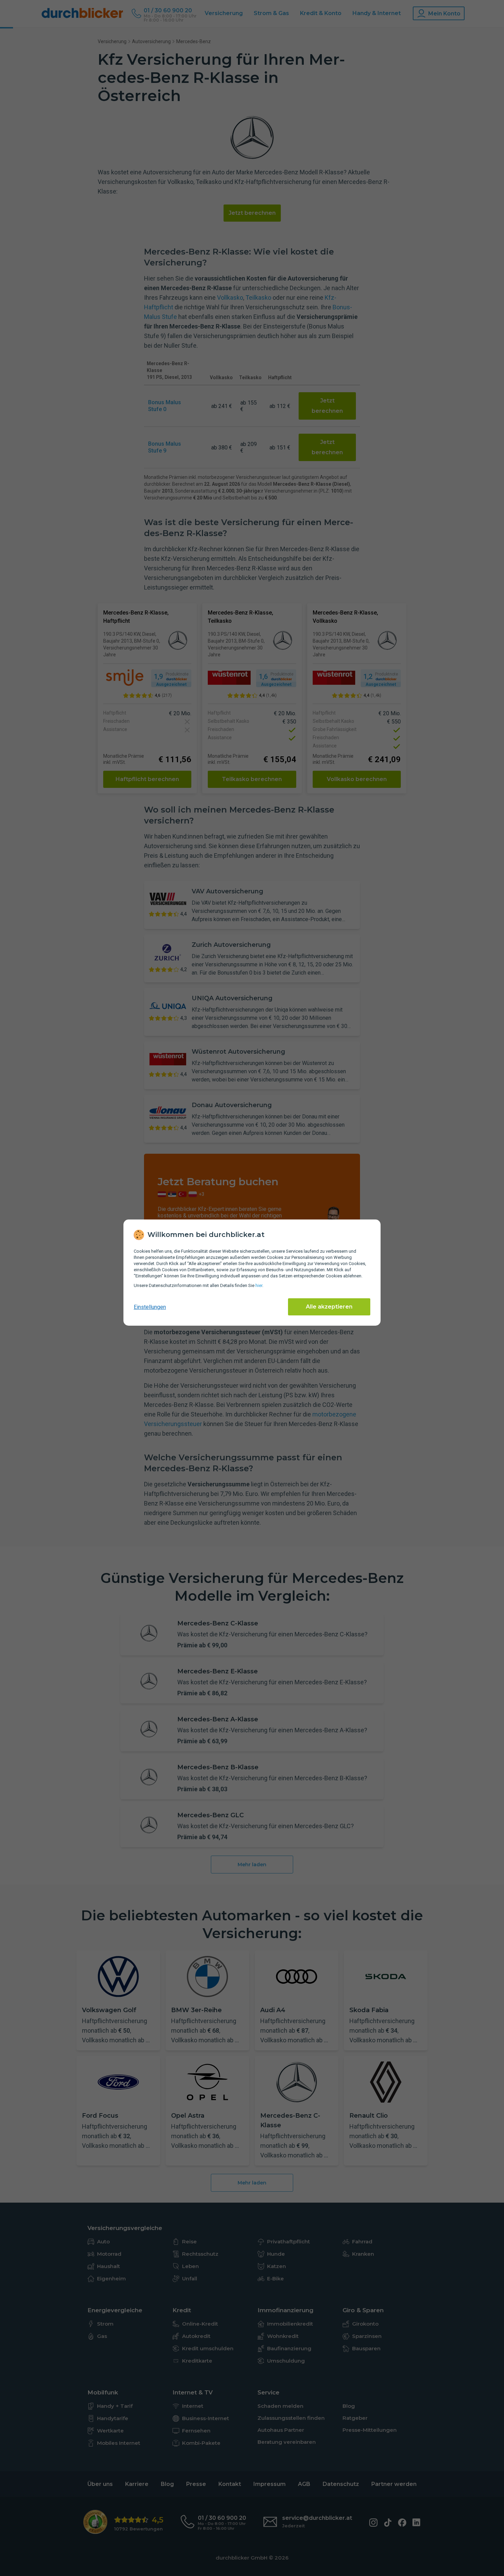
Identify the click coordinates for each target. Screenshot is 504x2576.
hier (259, 1285)
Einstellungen (150, 1307)
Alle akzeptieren (329, 1307)
